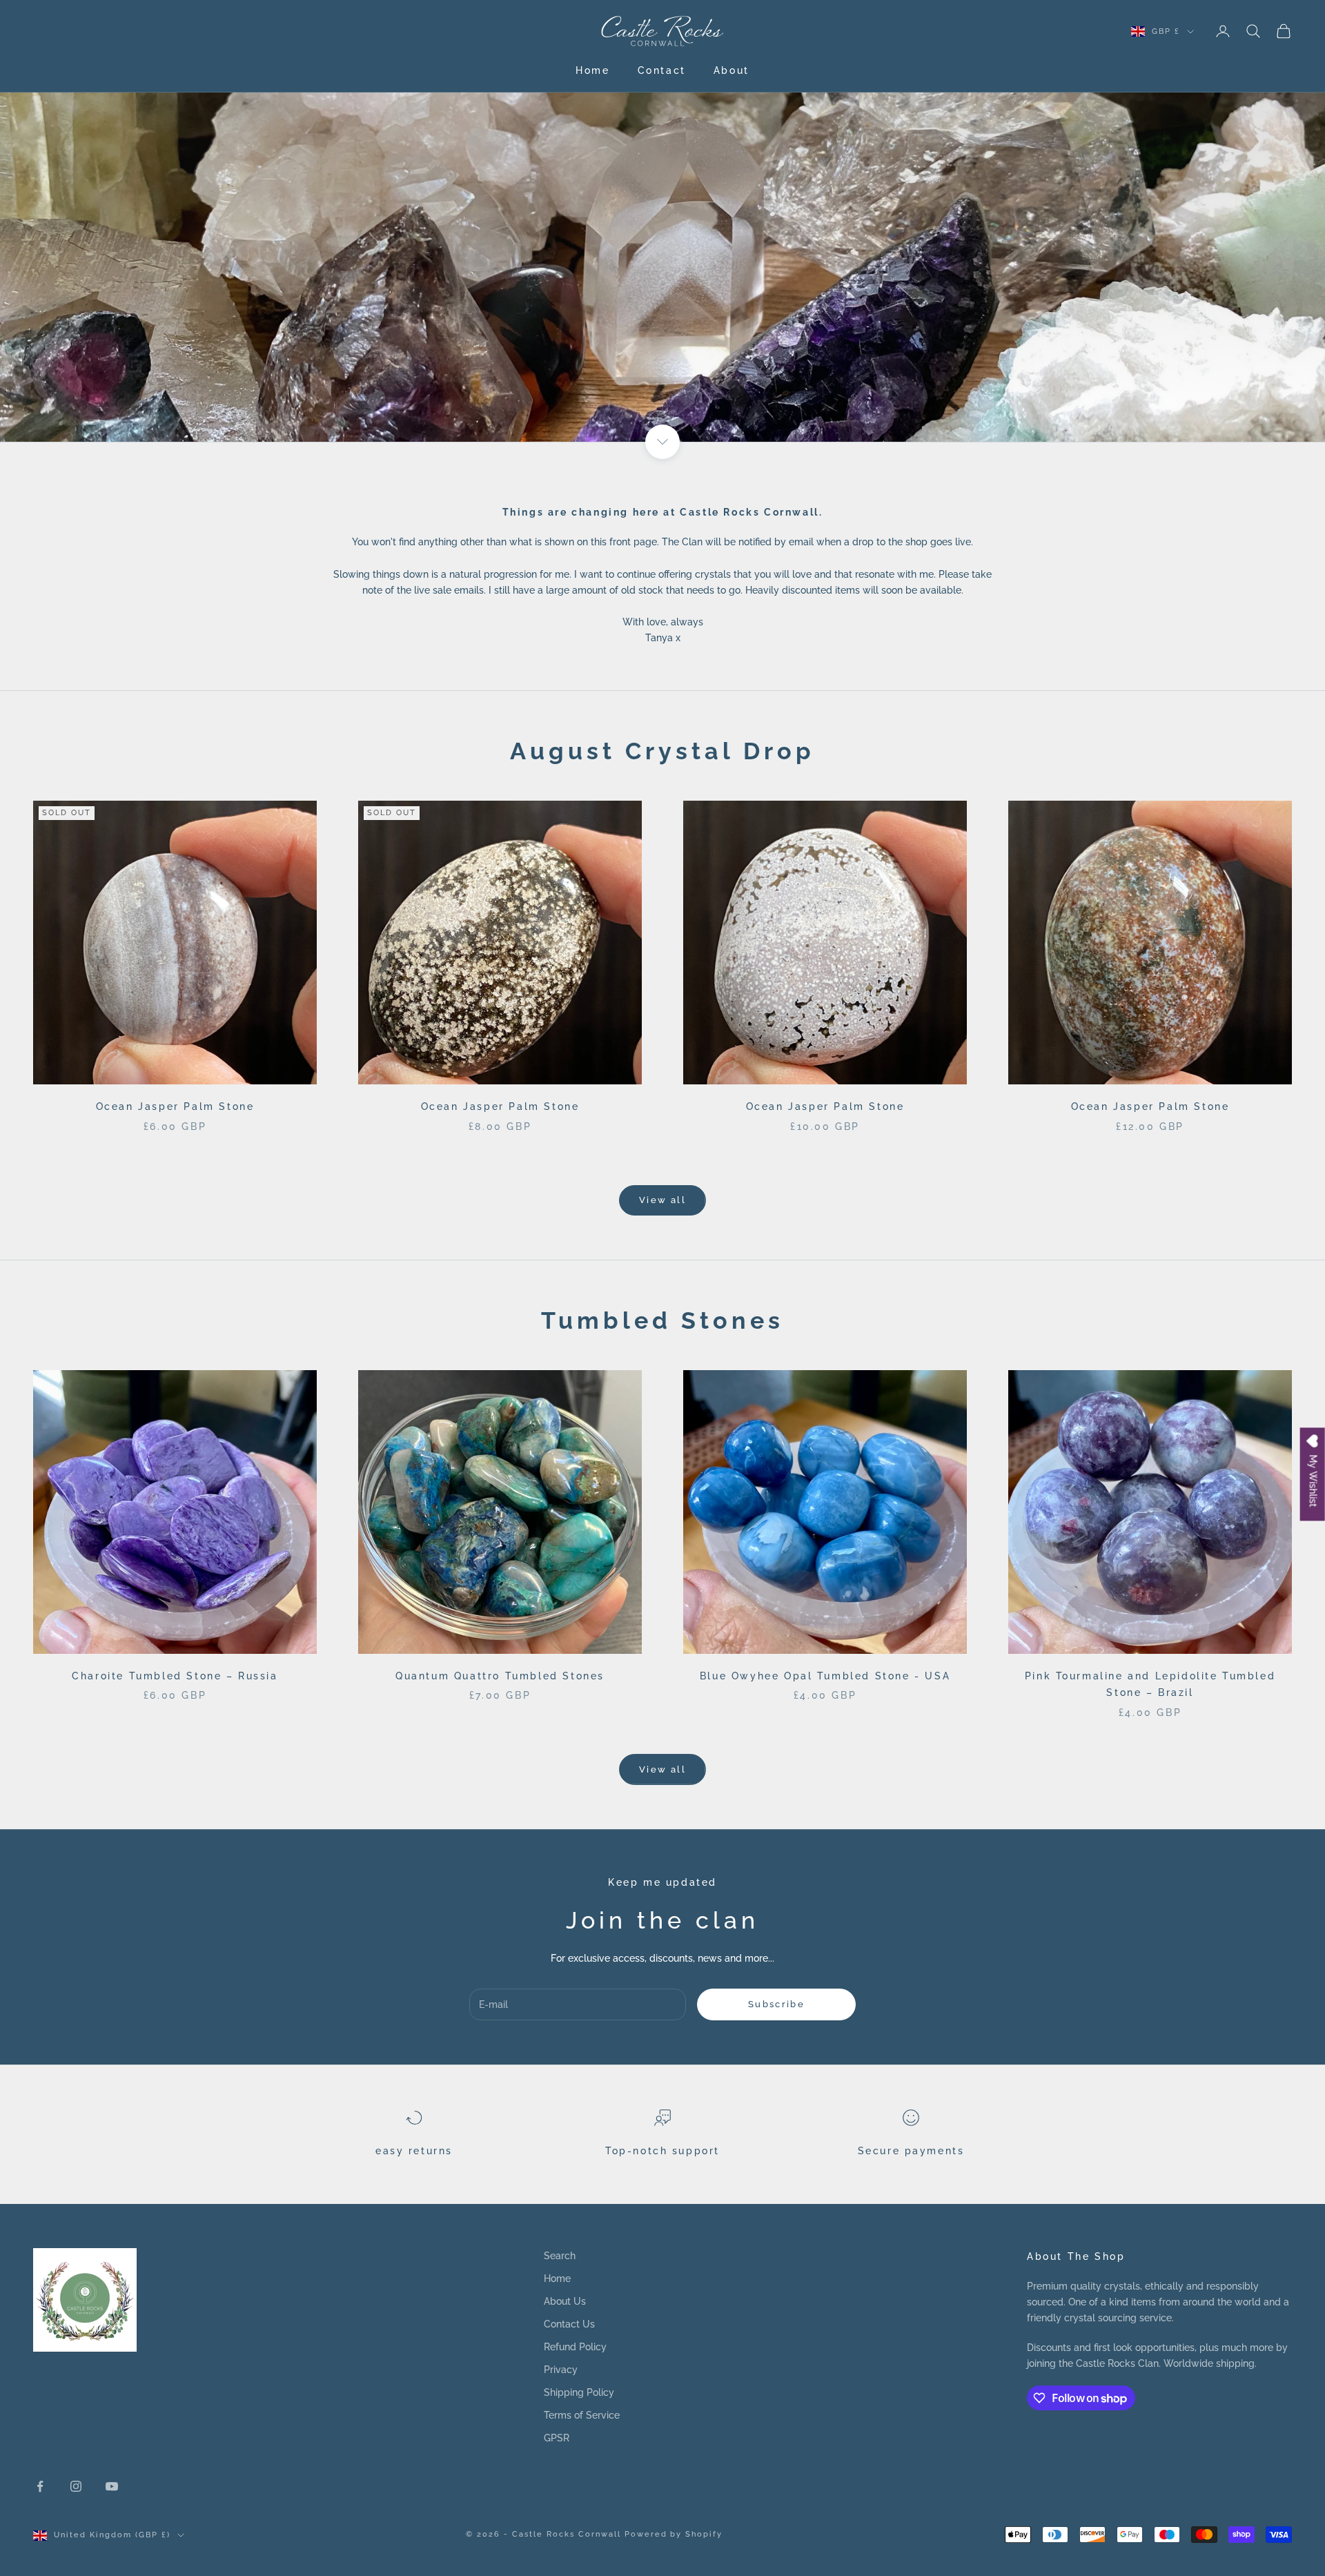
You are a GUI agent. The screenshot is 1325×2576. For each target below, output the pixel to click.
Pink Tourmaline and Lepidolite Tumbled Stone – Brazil (1150, 1684)
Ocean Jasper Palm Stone (175, 1106)
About (732, 70)
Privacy (561, 2370)
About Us (565, 2301)
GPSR (557, 2438)
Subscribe (776, 2004)
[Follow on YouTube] (112, 2486)
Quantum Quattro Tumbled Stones (500, 1676)
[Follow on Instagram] (76, 2486)
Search (560, 2256)
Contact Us (569, 2324)
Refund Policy (575, 2347)
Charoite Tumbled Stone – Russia (175, 1676)
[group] (662, 221)
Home (592, 70)
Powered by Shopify (674, 2534)
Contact (662, 70)
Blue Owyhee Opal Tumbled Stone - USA (825, 1676)
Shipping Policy (579, 2392)
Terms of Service (582, 2415)
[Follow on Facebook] (40, 2486)
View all (662, 1200)
